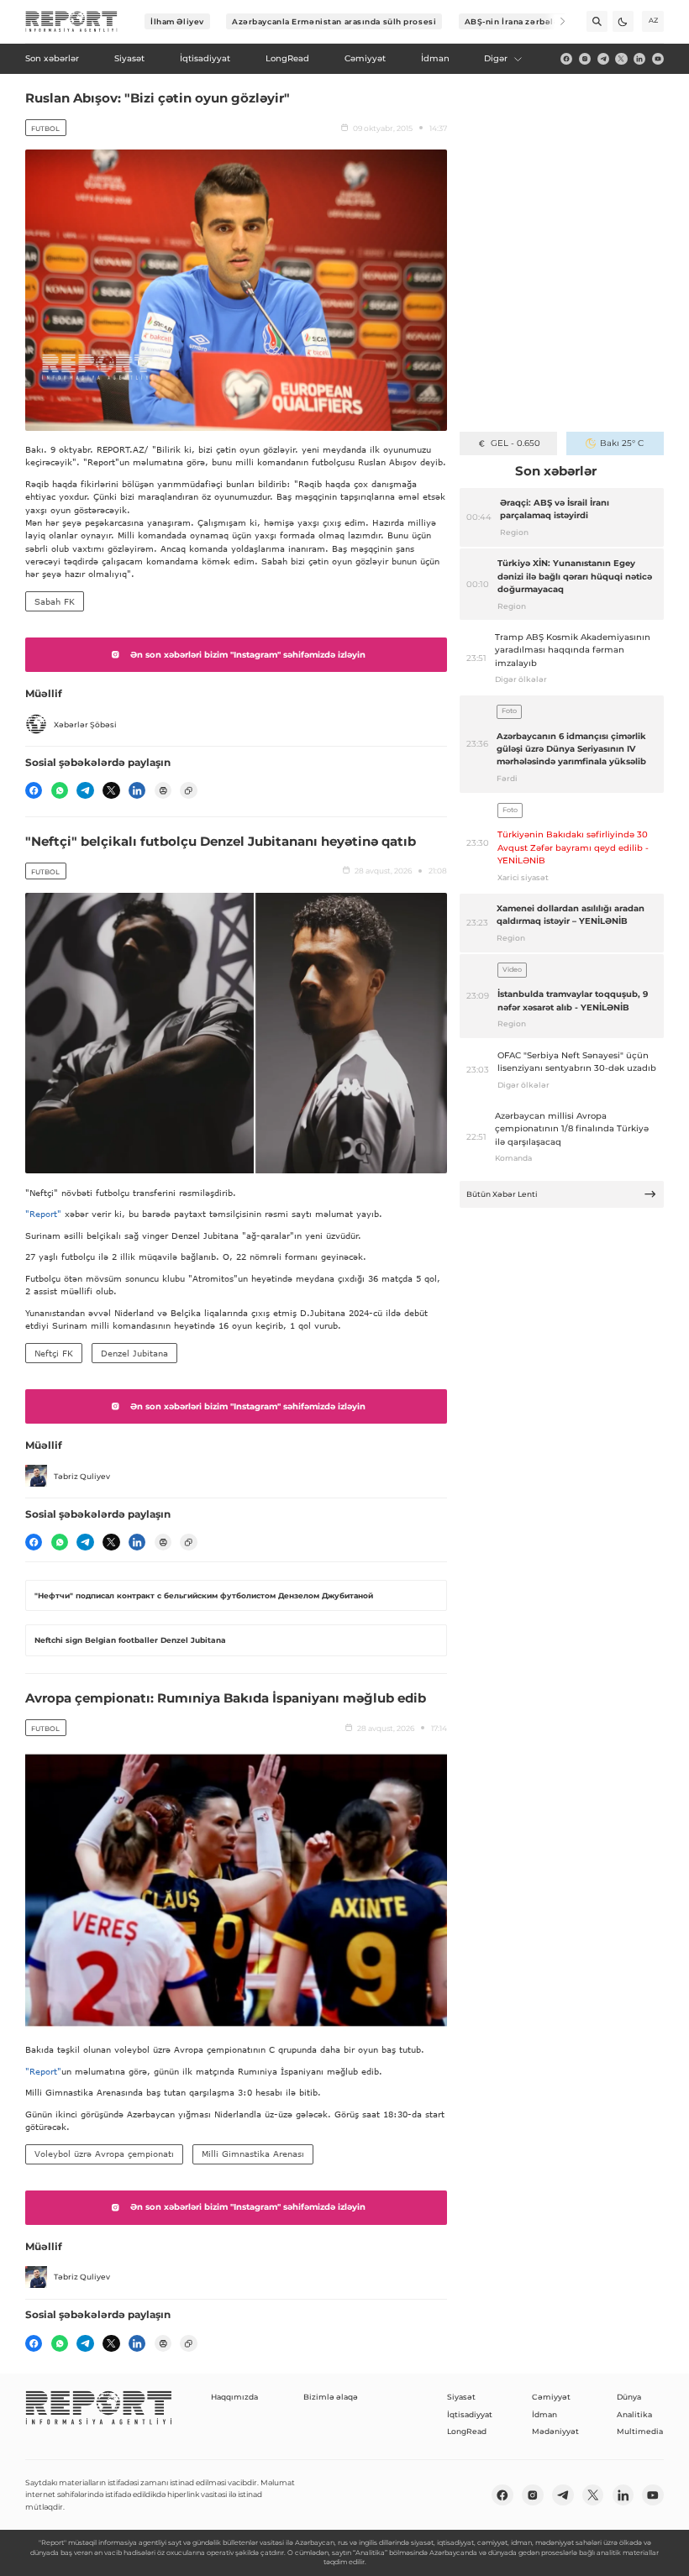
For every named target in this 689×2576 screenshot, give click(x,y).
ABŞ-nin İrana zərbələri (515, 21)
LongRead (467, 2431)
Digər (496, 58)
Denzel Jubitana (134, 1353)
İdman (544, 2414)
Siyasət (461, 2397)
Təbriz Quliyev (82, 1476)
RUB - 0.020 (515, 443)
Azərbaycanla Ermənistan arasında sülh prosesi (334, 21)
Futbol (45, 129)
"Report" (43, 1214)
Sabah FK (55, 601)
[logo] (71, 22)
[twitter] (621, 59)
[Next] (555, 21)
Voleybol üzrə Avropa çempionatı (104, 2154)
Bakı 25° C (622, 443)
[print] (163, 790)
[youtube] (658, 59)
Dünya (629, 2397)
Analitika (634, 2414)
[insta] (585, 59)
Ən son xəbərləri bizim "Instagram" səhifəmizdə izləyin (248, 655)
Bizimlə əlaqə (331, 2397)
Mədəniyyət (555, 2431)
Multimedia (640, 2431)
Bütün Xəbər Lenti (502, 1194)
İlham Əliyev (177, 21)
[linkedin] (639, 59)
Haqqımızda (234, 2397)
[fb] (566, 59)
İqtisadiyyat (470, 2414)
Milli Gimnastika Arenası (253, 2154)
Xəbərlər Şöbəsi (85, 724)
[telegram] (603, 59)
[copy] (188, 790)
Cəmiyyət (551, 2397)
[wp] (60, 790)
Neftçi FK (54, 1353)
